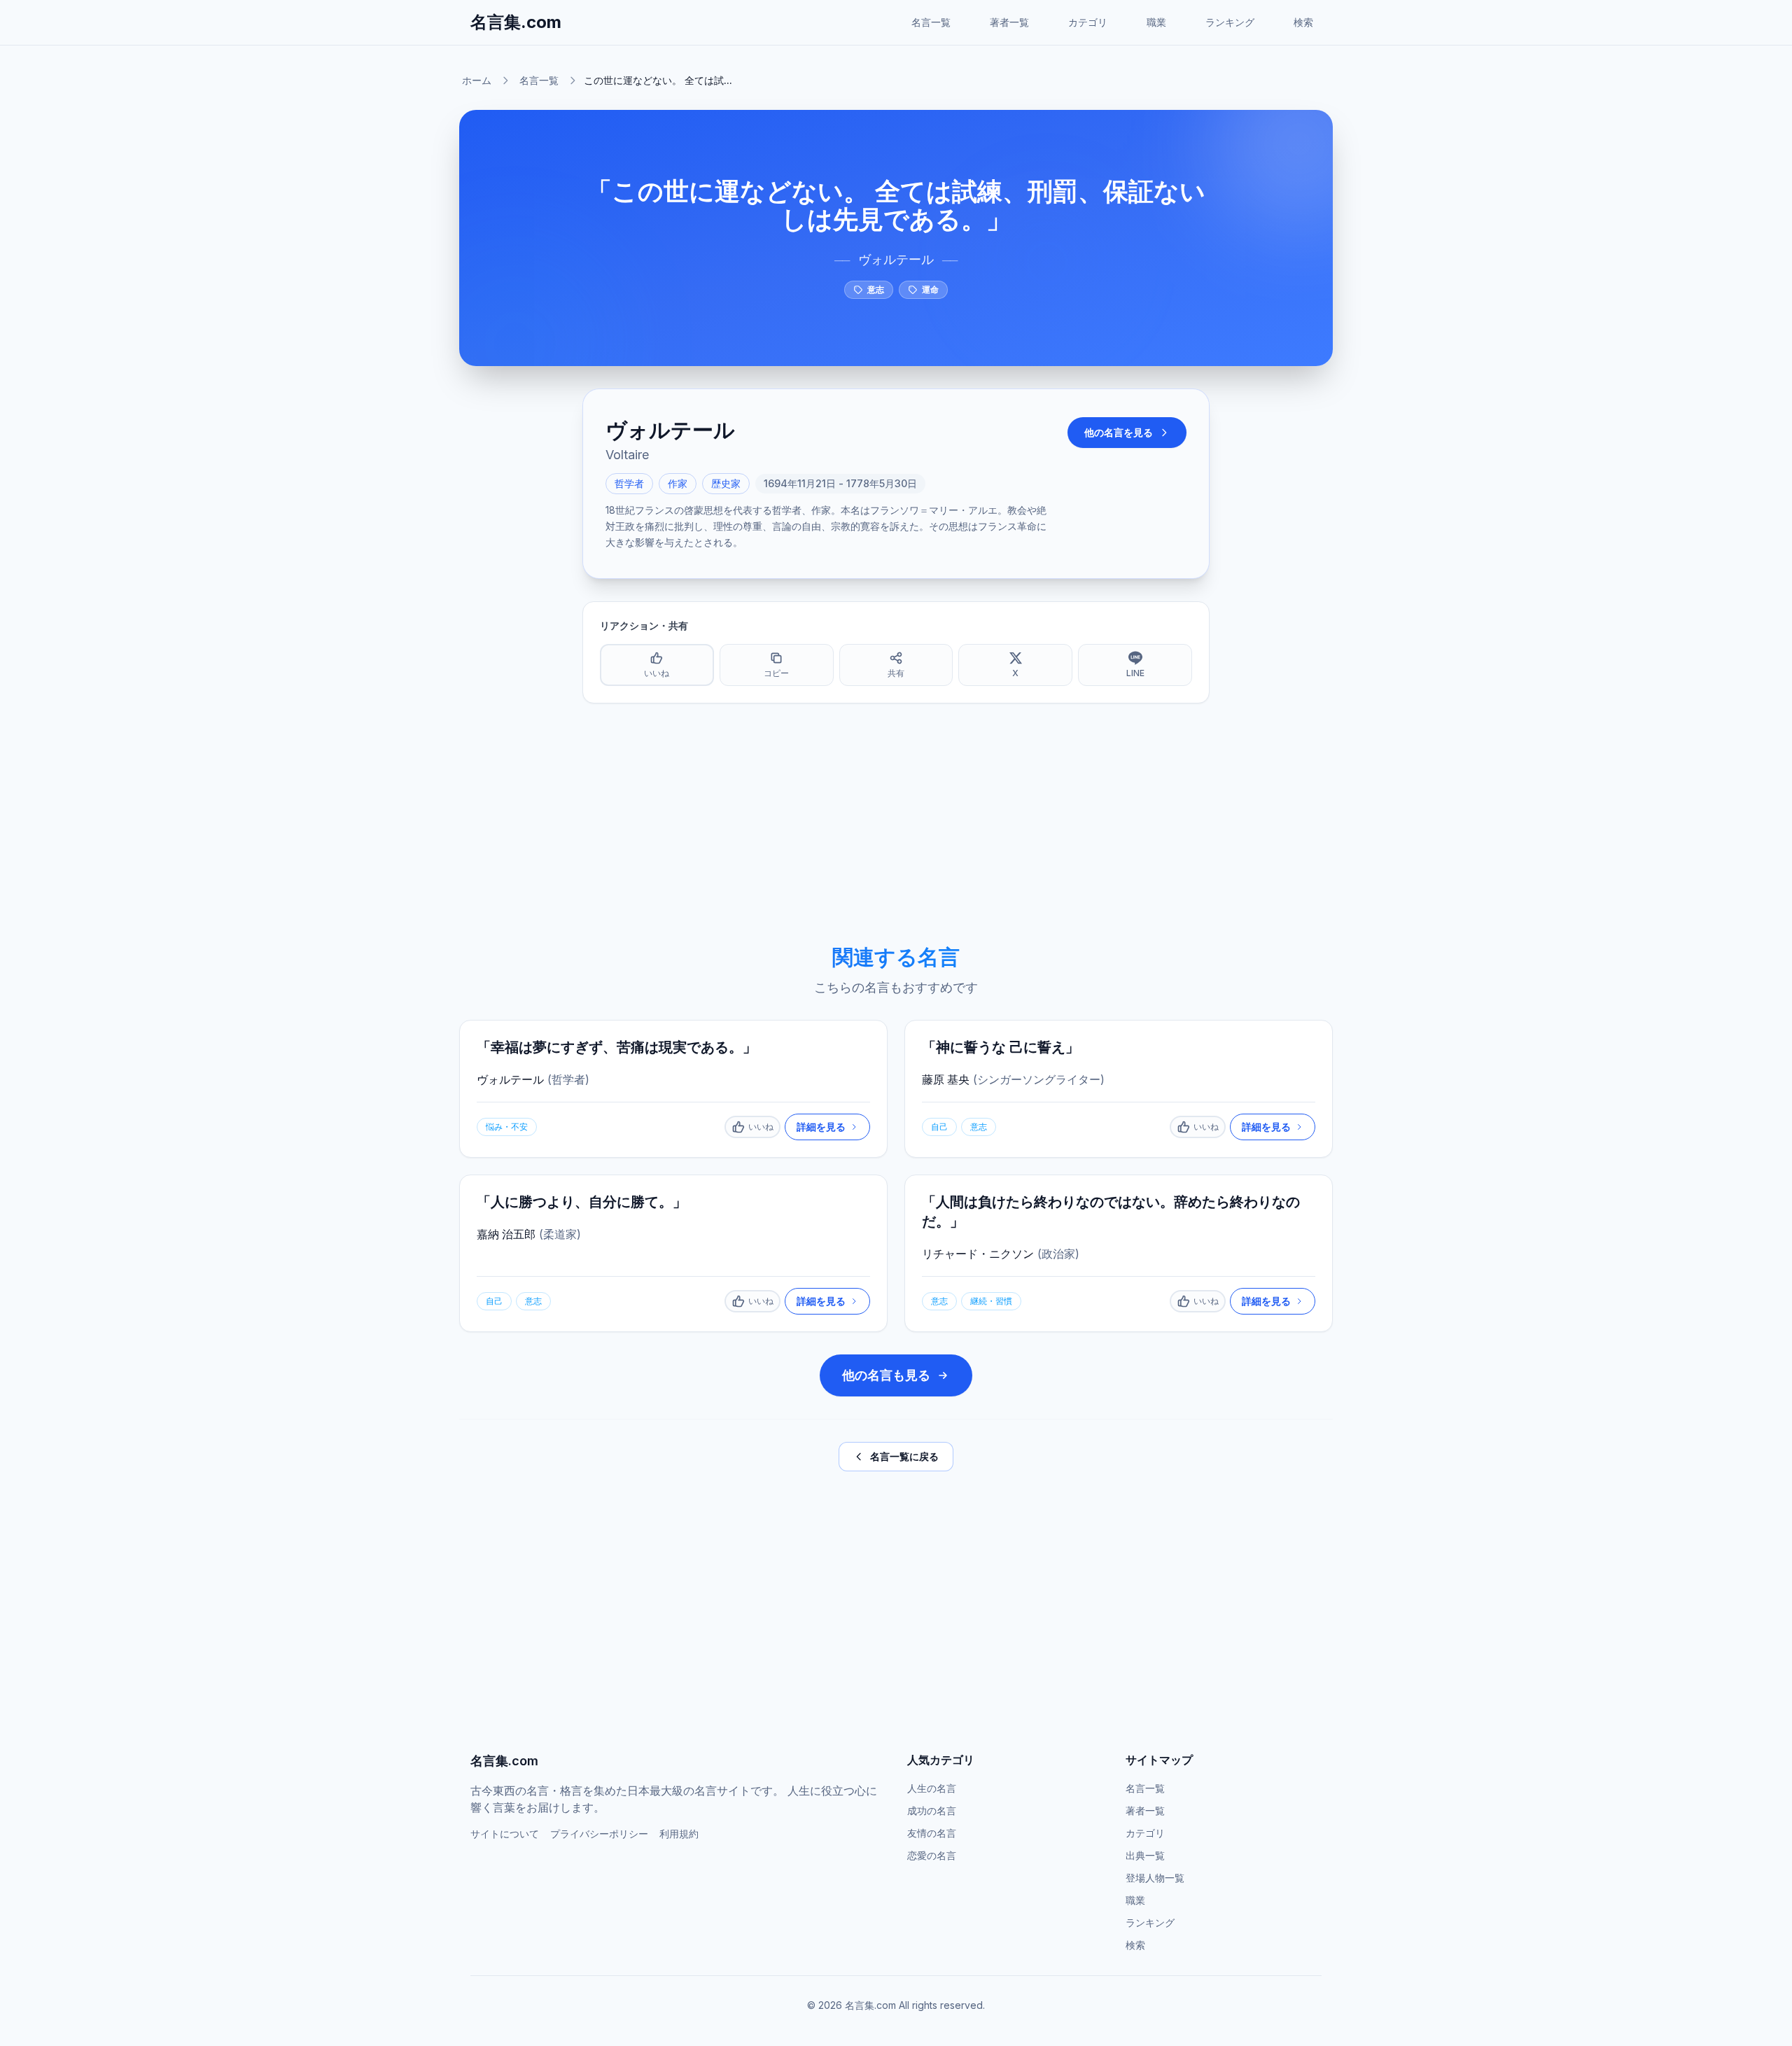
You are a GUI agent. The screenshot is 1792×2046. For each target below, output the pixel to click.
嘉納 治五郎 (506, 1234)
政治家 (1058, 1254)
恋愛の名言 (932, 1855)
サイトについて (505, 1834)
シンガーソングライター (1039, 1079)
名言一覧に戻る (904, 1456)
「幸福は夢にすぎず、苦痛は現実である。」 (617, 1047)
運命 (930, 289)
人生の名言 (932, 1788)
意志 (876, 289)
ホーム (477, 80)
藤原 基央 (946, 1079)
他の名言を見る (1119, 432)
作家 (678, 483)
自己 (939, 1127)
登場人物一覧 (1155, 1878)
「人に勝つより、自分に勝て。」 (582, 1202)
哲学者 (629, 483)
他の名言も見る (886, 1375)
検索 (1303, 22)
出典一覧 (1145, 1855)
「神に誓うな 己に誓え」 (1001, 1047)
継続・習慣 (991, 1301)
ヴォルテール (896, 259)
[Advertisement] (896, 824)
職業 (1156, 22)
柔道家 (560, 1234)
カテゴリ (1088, 22)
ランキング (1230, 22)
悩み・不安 (507, 1127)
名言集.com (516, 22)
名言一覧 (931, 22)
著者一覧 (1009, 22)
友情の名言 (932, 1833)
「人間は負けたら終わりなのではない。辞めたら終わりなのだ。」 (1111, 1212)
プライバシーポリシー (599, 1834)
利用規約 (679, 1834)
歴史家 (726, 483)
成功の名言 (932, 1810)
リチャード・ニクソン (978, 1254)
